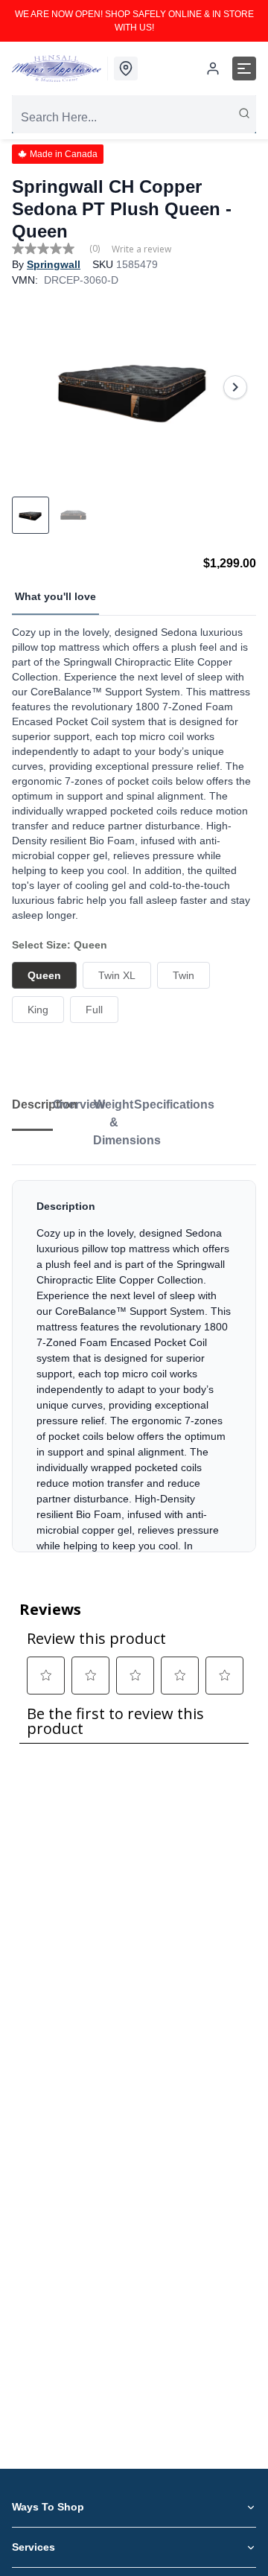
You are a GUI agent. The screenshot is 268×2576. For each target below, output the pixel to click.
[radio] (44, 975)
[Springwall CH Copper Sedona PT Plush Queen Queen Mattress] (134, 387)
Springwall (54, 264)
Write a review (141, 249)
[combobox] (134, 118)
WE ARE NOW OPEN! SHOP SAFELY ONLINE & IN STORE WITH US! (134, 21)
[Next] (235, 387)
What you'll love (55, 596)
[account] (213, 68)
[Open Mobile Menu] (244, 68)
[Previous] (33, 387)
